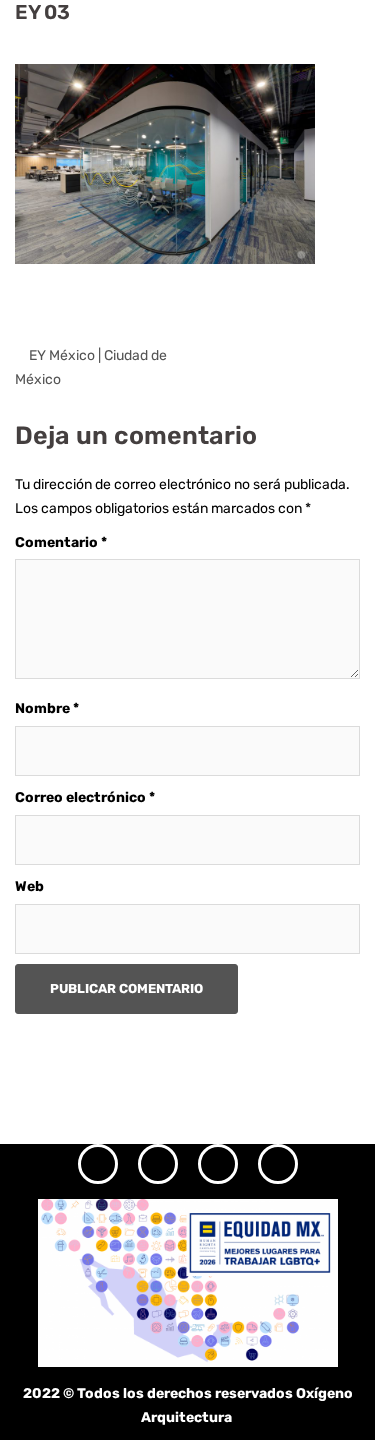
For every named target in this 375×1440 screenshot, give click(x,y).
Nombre (47, 708)
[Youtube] (278, 1164)
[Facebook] (158, 1164)
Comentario (61, 542)
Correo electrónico (85, 797)
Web (29, 886)
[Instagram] (98, 1164)
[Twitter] (218, 1164)
